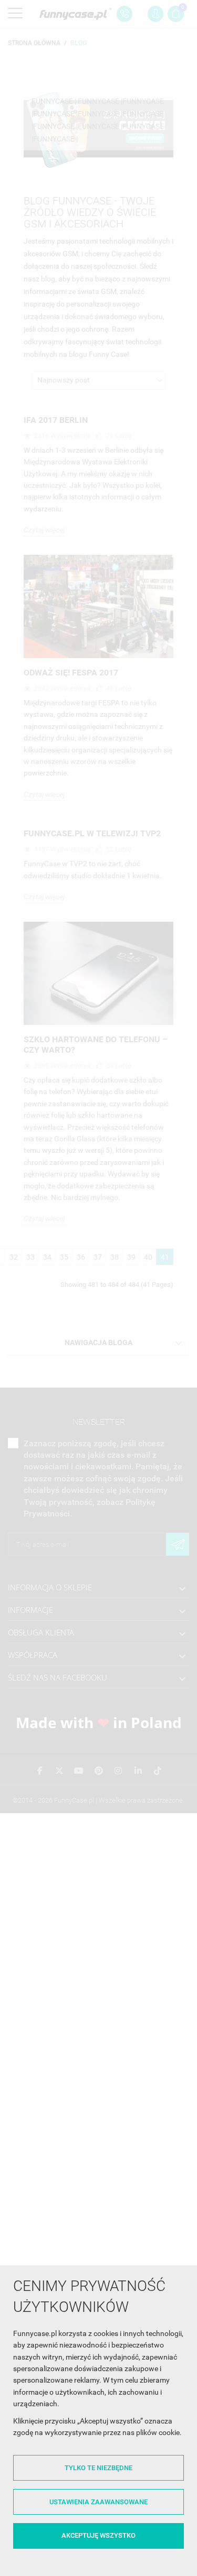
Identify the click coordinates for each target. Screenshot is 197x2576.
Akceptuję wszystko (98, 2535)
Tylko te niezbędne (98, 2468)
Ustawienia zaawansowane (98, 2502)
